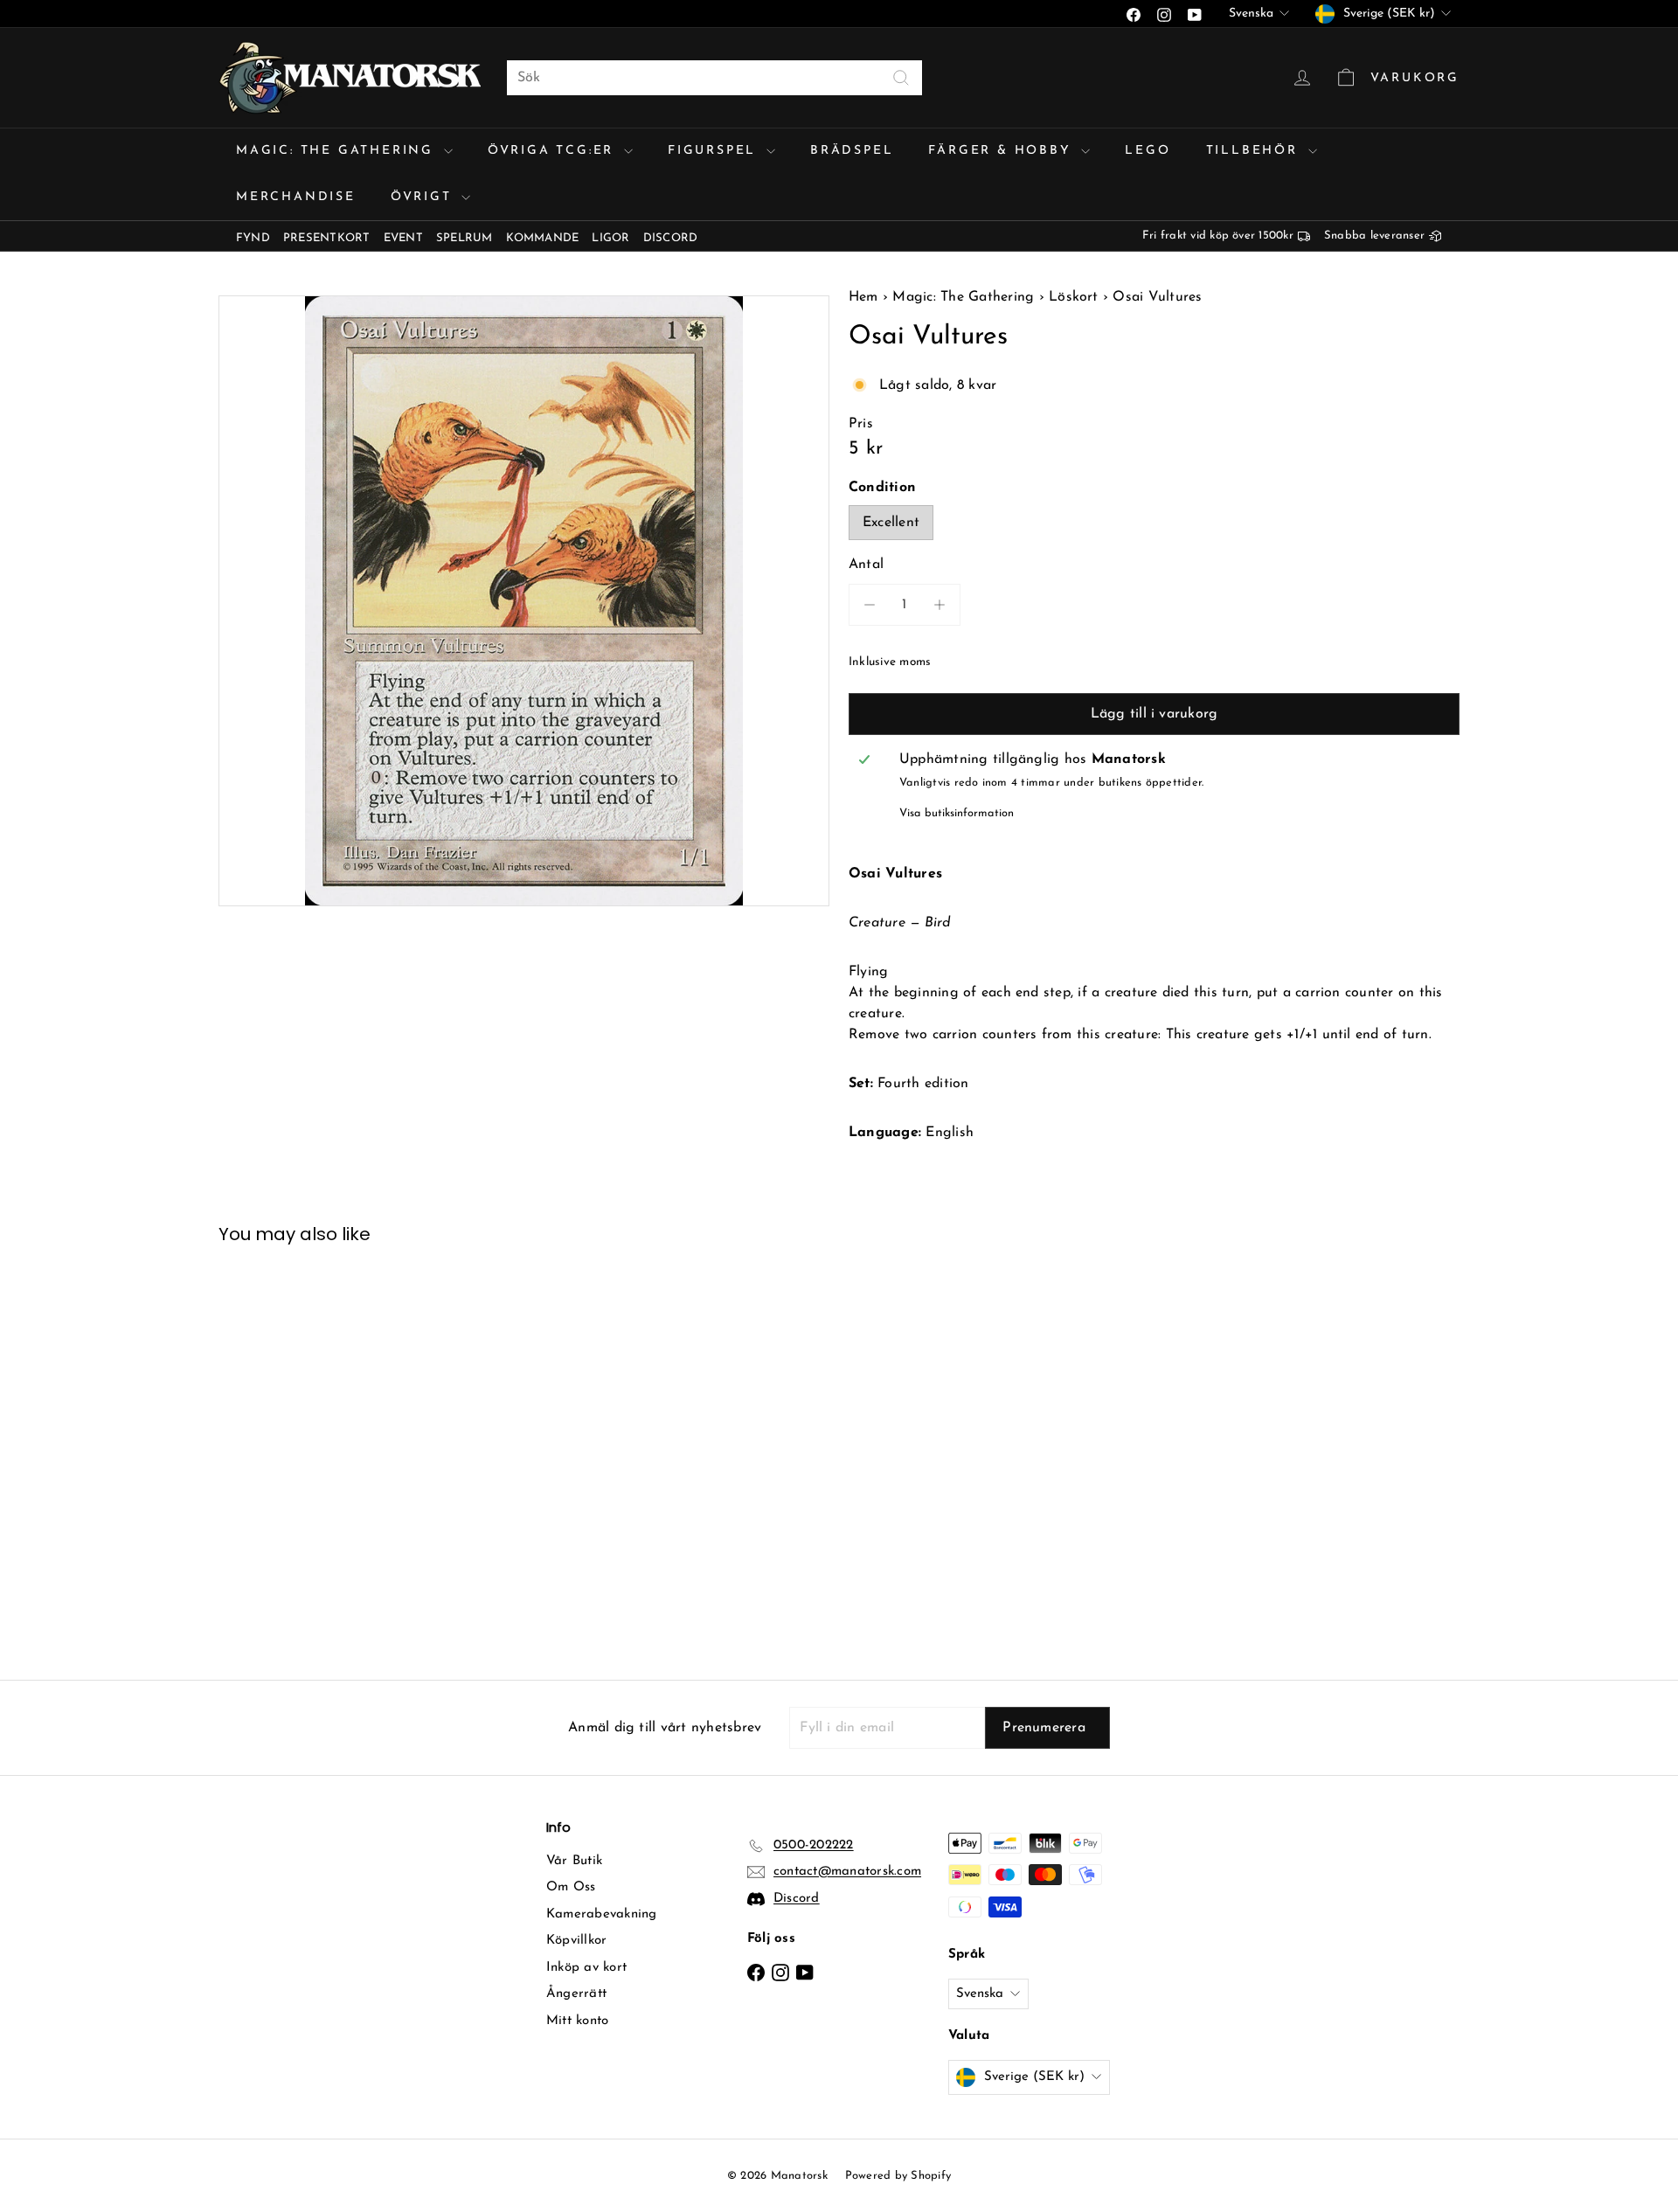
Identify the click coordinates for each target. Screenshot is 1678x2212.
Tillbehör (1255, 151)
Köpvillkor (576, 1941)
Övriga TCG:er (554, 151)
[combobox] (714, 78)
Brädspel (852, 151)
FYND (253, 238)
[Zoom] (524, 601)
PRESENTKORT (327, 238)
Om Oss (571, 1887)
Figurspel (715, 151)
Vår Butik (574, 1861)
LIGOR (610, 238)
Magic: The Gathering (338, 151)
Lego (1148, 151)
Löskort (1074, 297)
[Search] (901, 78)
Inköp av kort (586, 1968)
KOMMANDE (543, 238)
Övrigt (424, 197)
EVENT (403, 238)
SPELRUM (465, 238)
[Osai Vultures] (315, 1449)
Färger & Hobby (1002, 151)
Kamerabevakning (602, 1914)
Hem (866, 297)
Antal (866, 565)
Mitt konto (577, 2021)
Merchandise (296, 197)
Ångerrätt (576, 1994)
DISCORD (671, 238)
